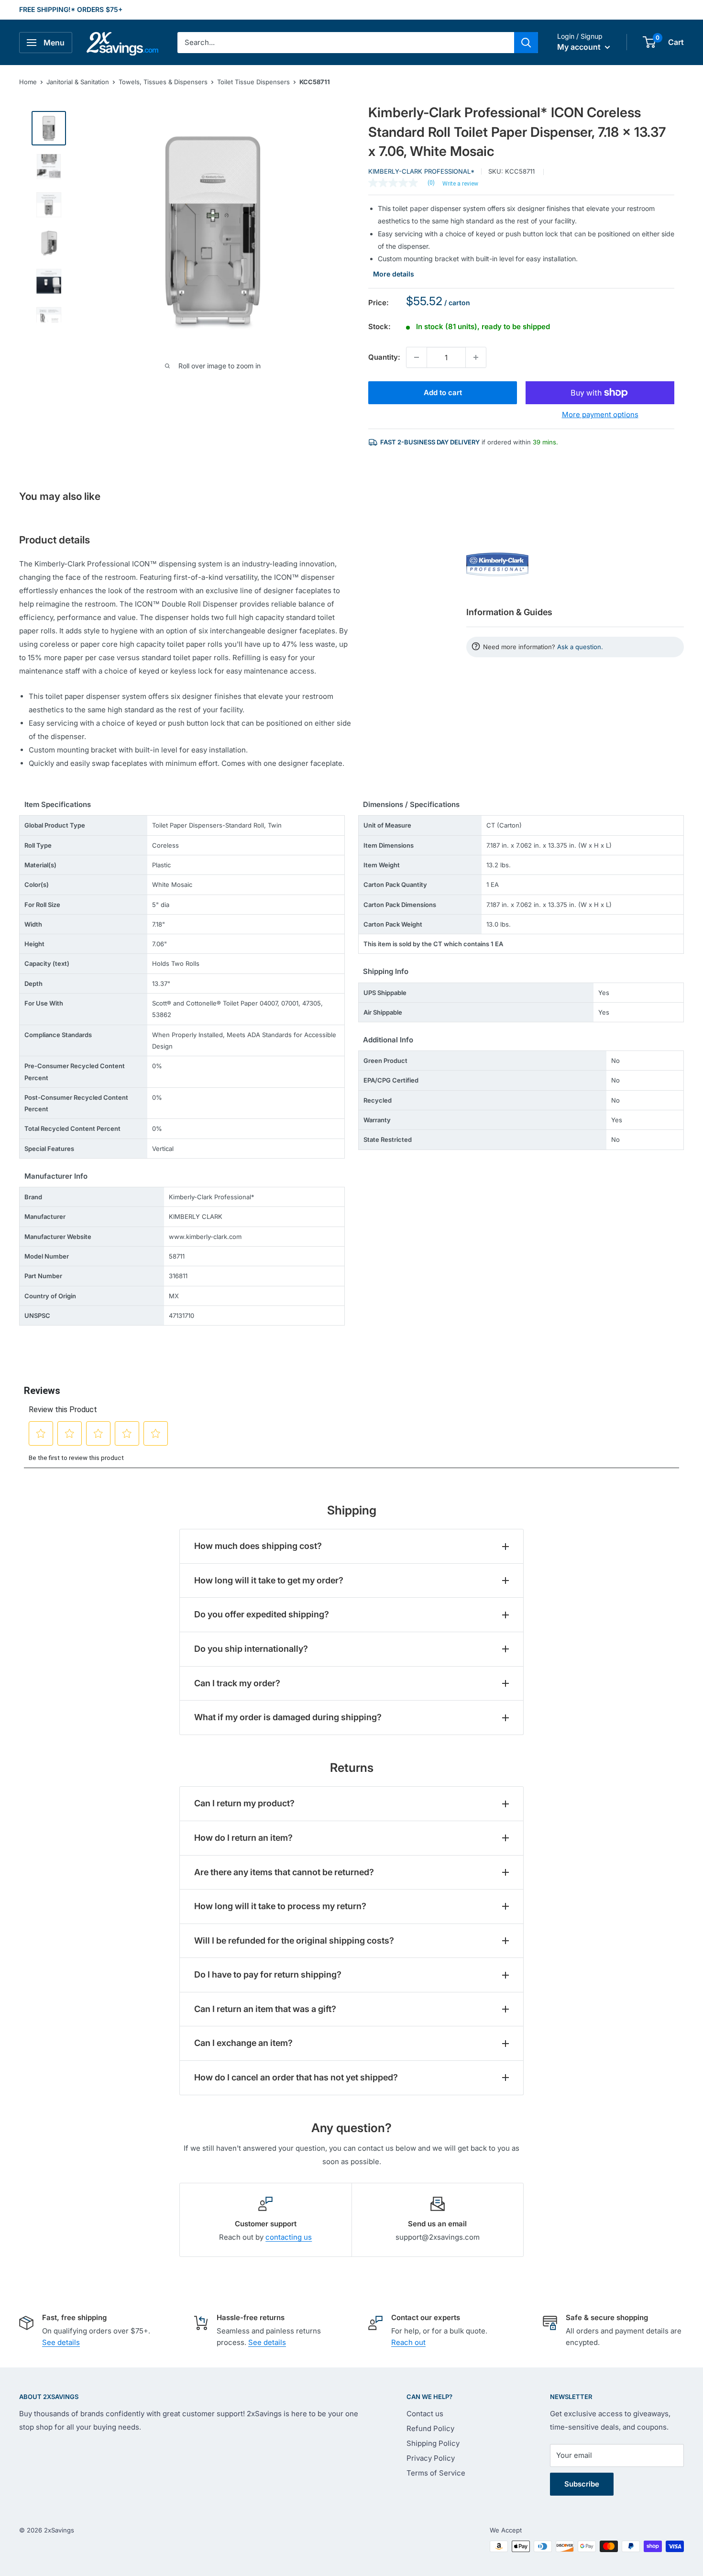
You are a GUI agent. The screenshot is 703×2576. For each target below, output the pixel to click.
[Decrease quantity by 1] (417, 357)
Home (28, 82)
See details (61, 2342)
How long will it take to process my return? (280, 1906)
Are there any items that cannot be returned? (284, 1872)
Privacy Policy (431, 2458)
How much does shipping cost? (258, 1546)
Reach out (408, 2342)
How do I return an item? (243, 1838)
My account (580, 47)
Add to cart (443, 392)
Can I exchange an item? (243, 2043)
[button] (649, 42)
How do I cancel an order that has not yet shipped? (296, 2077)
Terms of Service (436, 2473)
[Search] (526, 43)
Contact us (425, 2414)
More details (394, 274)
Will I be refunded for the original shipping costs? (294, 1940)
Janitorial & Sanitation (78, 82)
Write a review (460, 184)
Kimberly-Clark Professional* (421, 171)
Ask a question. (580, 647)
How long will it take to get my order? (269, 1580)
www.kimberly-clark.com (205, 1237)
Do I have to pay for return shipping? (268, 1974)
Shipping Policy (433, 2443)
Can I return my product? (244, 1803)
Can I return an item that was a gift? (265, 2009)
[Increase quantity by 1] (476, 357)
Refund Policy (430, 2428)
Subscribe (582, 2484)
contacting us (289, 2237)
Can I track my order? (237, 1683)
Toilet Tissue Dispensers (253, 82)
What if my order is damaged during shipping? (288, 1717)
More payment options (600, 415)
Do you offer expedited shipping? (262, 1614)
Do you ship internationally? (251, 1649)
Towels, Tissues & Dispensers (163, 82)
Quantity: (384, 357)
